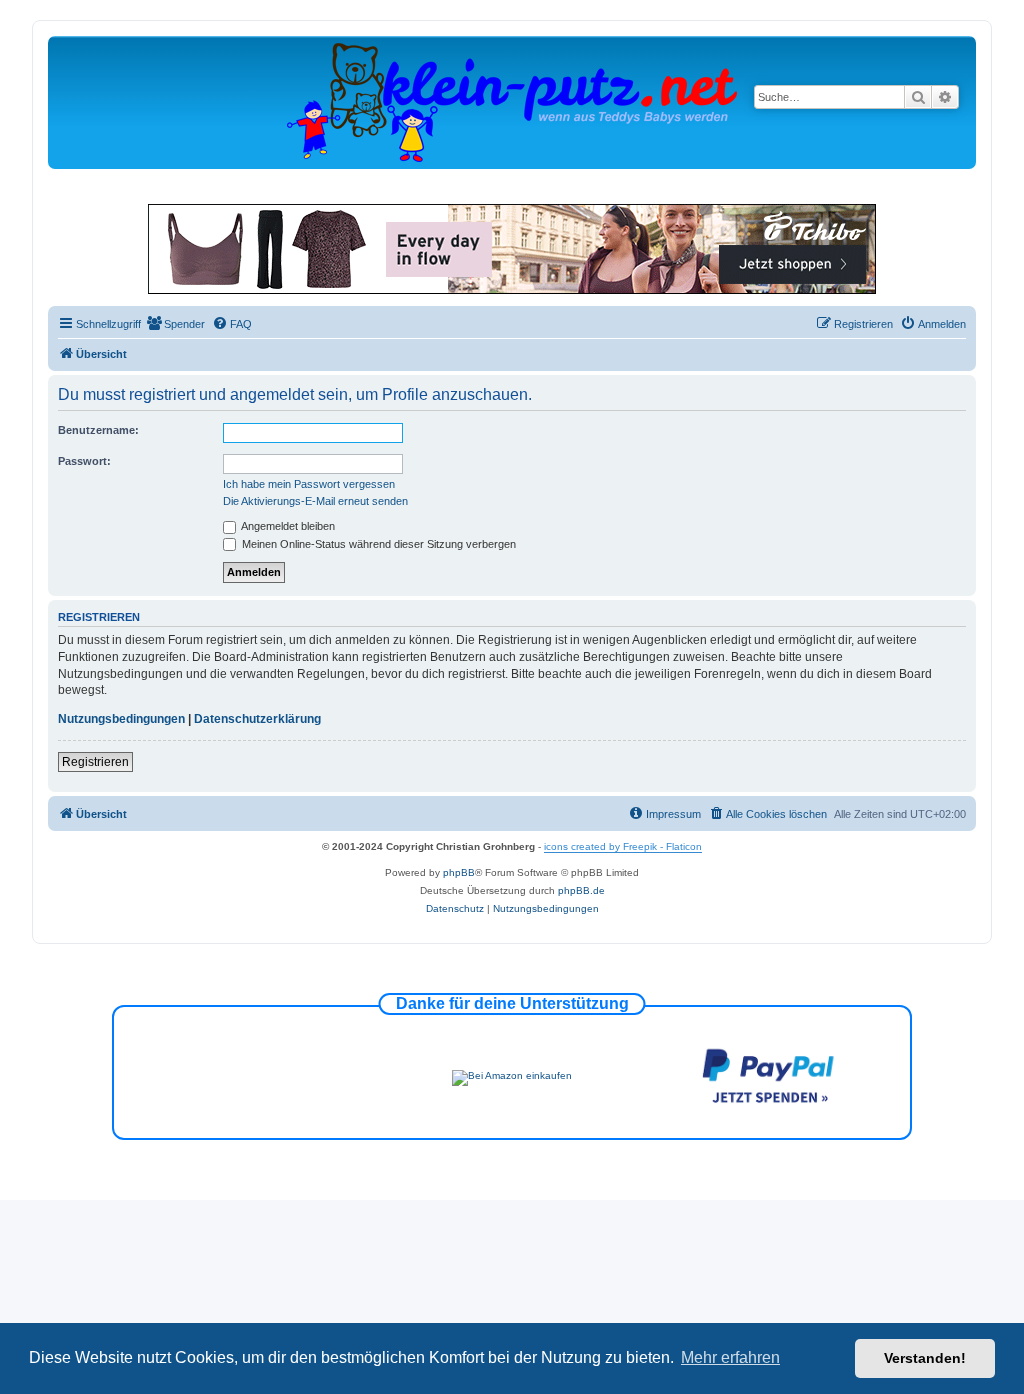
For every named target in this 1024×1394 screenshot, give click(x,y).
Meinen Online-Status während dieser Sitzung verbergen (377, 544)
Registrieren (95, 762)
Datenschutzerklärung (257, 719)
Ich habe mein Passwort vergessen (309, 484)
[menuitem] (175, 324)
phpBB (459, 872)
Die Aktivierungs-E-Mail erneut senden (315, 501)
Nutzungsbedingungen (121, 719)
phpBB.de (581, 890)
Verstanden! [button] (925, 1358)
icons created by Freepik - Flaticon (623, 846)
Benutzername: (98, 430)
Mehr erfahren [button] (730, 1357)
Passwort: (84, 461)
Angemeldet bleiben (287, 526)
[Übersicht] (512, 101)
